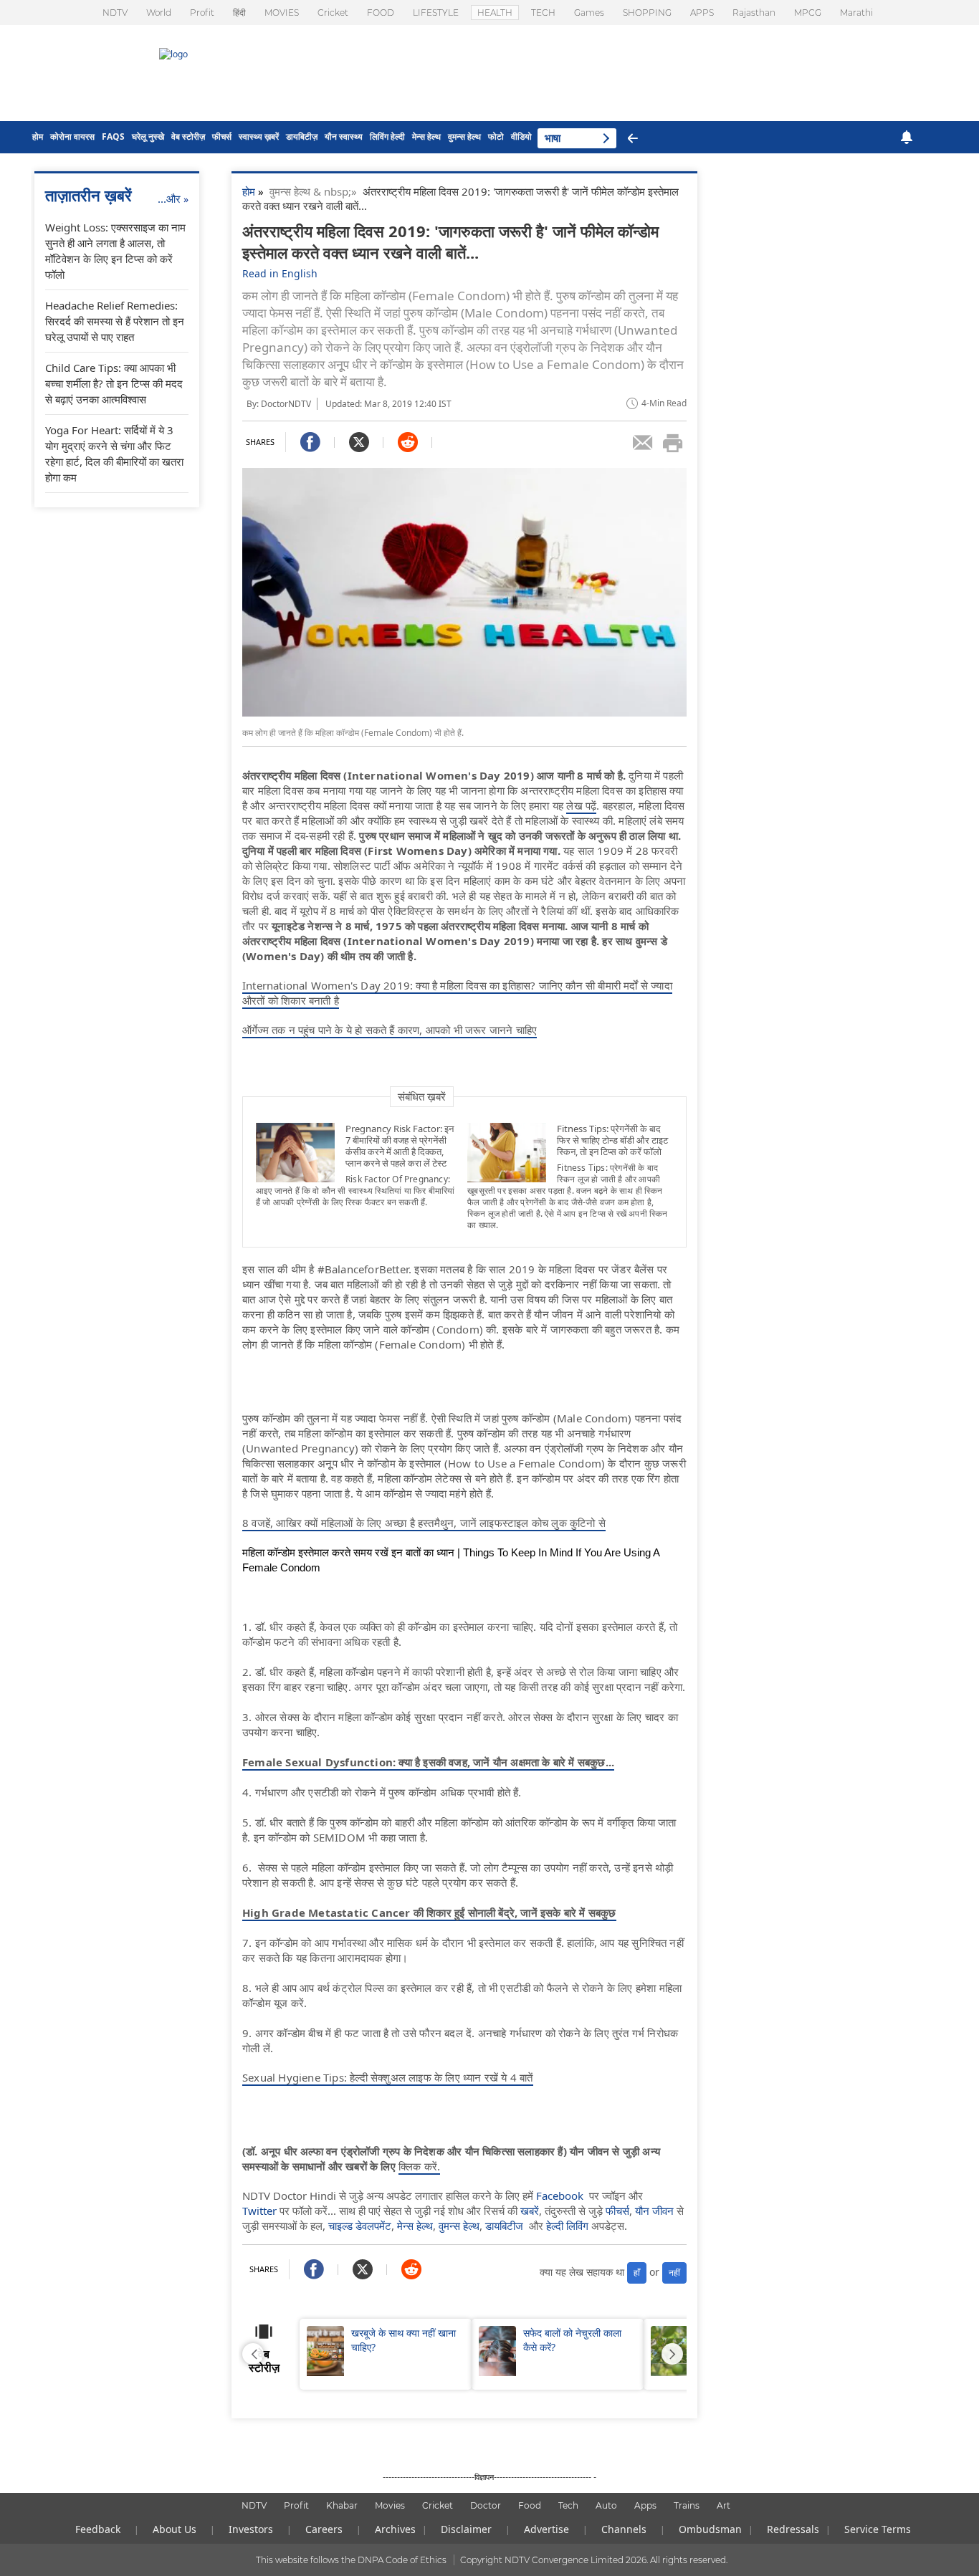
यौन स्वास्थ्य (344, 137)
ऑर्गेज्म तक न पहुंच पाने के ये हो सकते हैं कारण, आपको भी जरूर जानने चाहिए (390, 1030)
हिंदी (239, 13)
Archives (395, 2529)
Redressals (793, 2529)
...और (173, 198)
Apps (645, 2505)
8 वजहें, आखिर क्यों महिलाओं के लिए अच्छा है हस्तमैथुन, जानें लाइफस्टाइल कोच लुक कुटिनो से (424, 1523)
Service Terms (878, 2529)
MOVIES (282, 13)
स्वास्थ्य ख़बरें (259, 137)
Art (723, 2505)
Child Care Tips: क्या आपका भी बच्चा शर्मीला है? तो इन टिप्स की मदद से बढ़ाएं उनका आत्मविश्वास (114, 383)
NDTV (115, 13)
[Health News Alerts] (907, 137)
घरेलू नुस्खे (148, 137)
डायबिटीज (504, 2226)
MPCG (808, 13)
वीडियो (521, 137)
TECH (543, 13)
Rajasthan (754, 13)
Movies (390, 2505)
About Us (175, 2529)
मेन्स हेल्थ (426, 137)
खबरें (530, 2211)
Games (589, 13)
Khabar (342, 2505)
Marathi (856, 13)
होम (38, 137)
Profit (202, 13)
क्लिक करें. (419, 2166)
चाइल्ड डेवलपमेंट (360, 2226)
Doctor (486, 2505)
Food (530, 2505)
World (159, 13)
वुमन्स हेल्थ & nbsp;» (316, 191)
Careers (324, 2529)
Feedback (98, 2529)
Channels (624, 2529)
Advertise (546, 2529)
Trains (687, 2505)
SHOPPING (647, 13)
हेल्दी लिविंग (567, 2226)
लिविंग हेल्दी (387, 137)
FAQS (113, 137)
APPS (702, 13)
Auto (606, 2505)
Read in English (280, 273)
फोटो (496, 137)
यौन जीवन (654, 2211)
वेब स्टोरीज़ (188, 137)
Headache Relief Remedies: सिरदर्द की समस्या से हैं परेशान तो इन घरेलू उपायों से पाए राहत (115, 321)
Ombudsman (710, 2529)
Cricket (333, 13)
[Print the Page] (673, 443)
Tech (568, 2505)
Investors (251, 2529)
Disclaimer (466, 2529)
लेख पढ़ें (581, 805)
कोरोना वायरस (72, 137)
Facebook (560, 2196)
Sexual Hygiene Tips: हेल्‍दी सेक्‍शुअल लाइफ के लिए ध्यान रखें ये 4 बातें (388, 2077)
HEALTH (495, 13)
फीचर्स (222, 137)
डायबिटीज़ (302, 137)
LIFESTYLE (436, 13)
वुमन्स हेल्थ (464, 137)
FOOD (381, 13)
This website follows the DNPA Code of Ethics (351, 2560)
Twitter (259, 2211)
